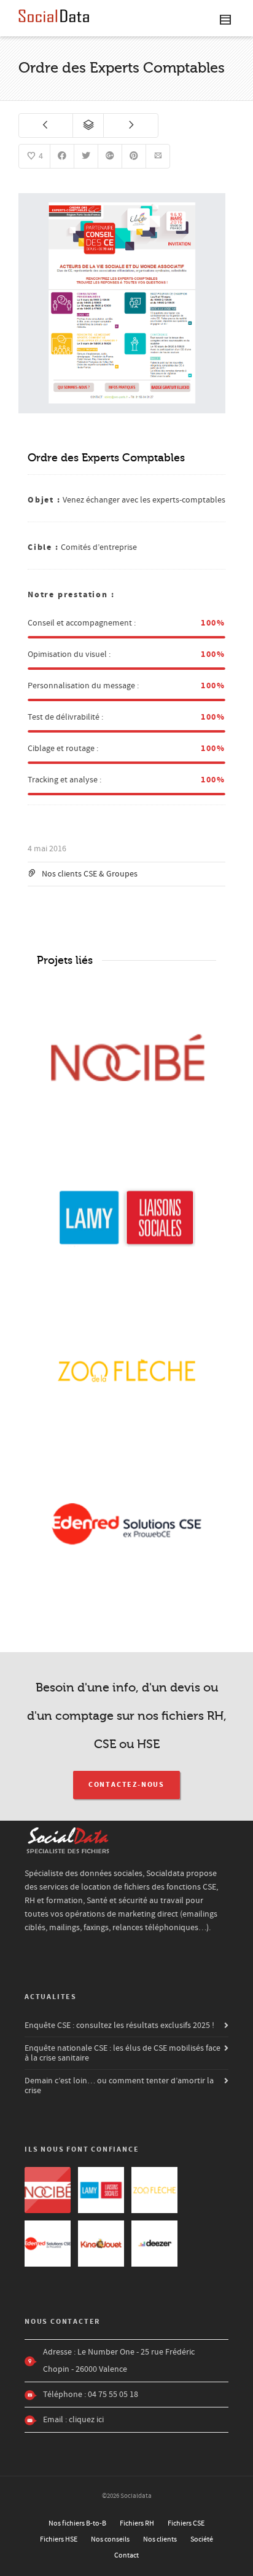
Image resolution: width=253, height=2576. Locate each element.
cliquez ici (86, 2420)
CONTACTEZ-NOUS (126, 1785)
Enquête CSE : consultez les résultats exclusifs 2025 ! (119, 2025)
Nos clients (160, 2539)
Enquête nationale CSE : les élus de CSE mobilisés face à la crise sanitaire (123, 2053)
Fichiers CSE (186, 2523)
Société (202, 2539)
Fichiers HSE (59, 2539)
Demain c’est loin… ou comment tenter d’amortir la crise (119, 2086)
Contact (126, 2555)
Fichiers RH (137, 2523)
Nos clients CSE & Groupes (90, 874)
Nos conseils (110, 2539)
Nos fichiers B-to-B (77, 2523)
